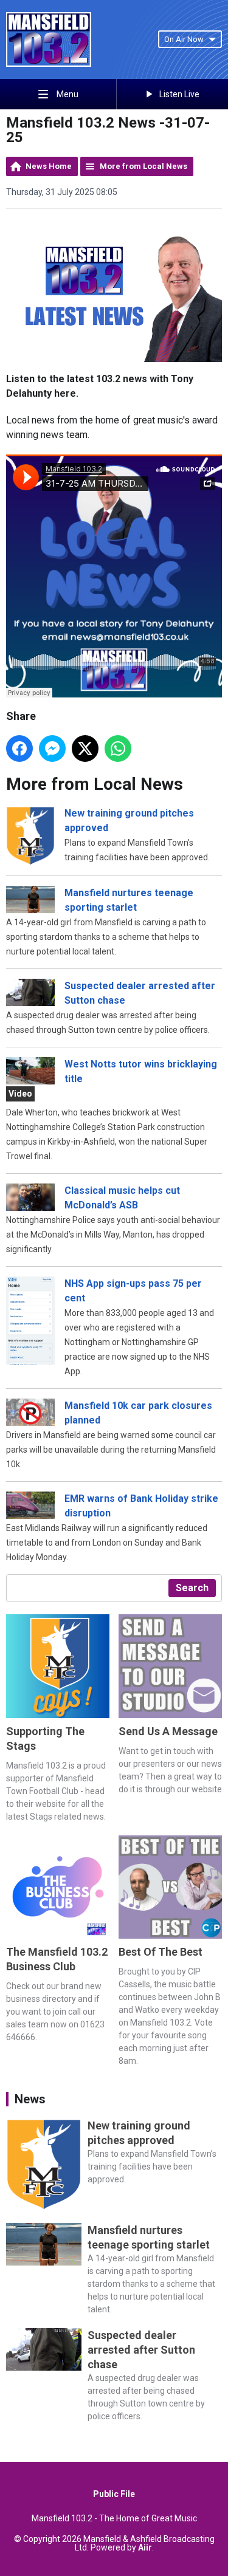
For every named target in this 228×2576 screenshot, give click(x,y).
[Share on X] (85, 748)
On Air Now (184, 39)
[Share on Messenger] (52, 748)
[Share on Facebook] (19, 748)
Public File (114, 2494)
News (30, 2099)
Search (192, 1588)
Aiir (145, 2547)
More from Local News (143, 166)
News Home (49, 166)
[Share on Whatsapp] (118, 748)
